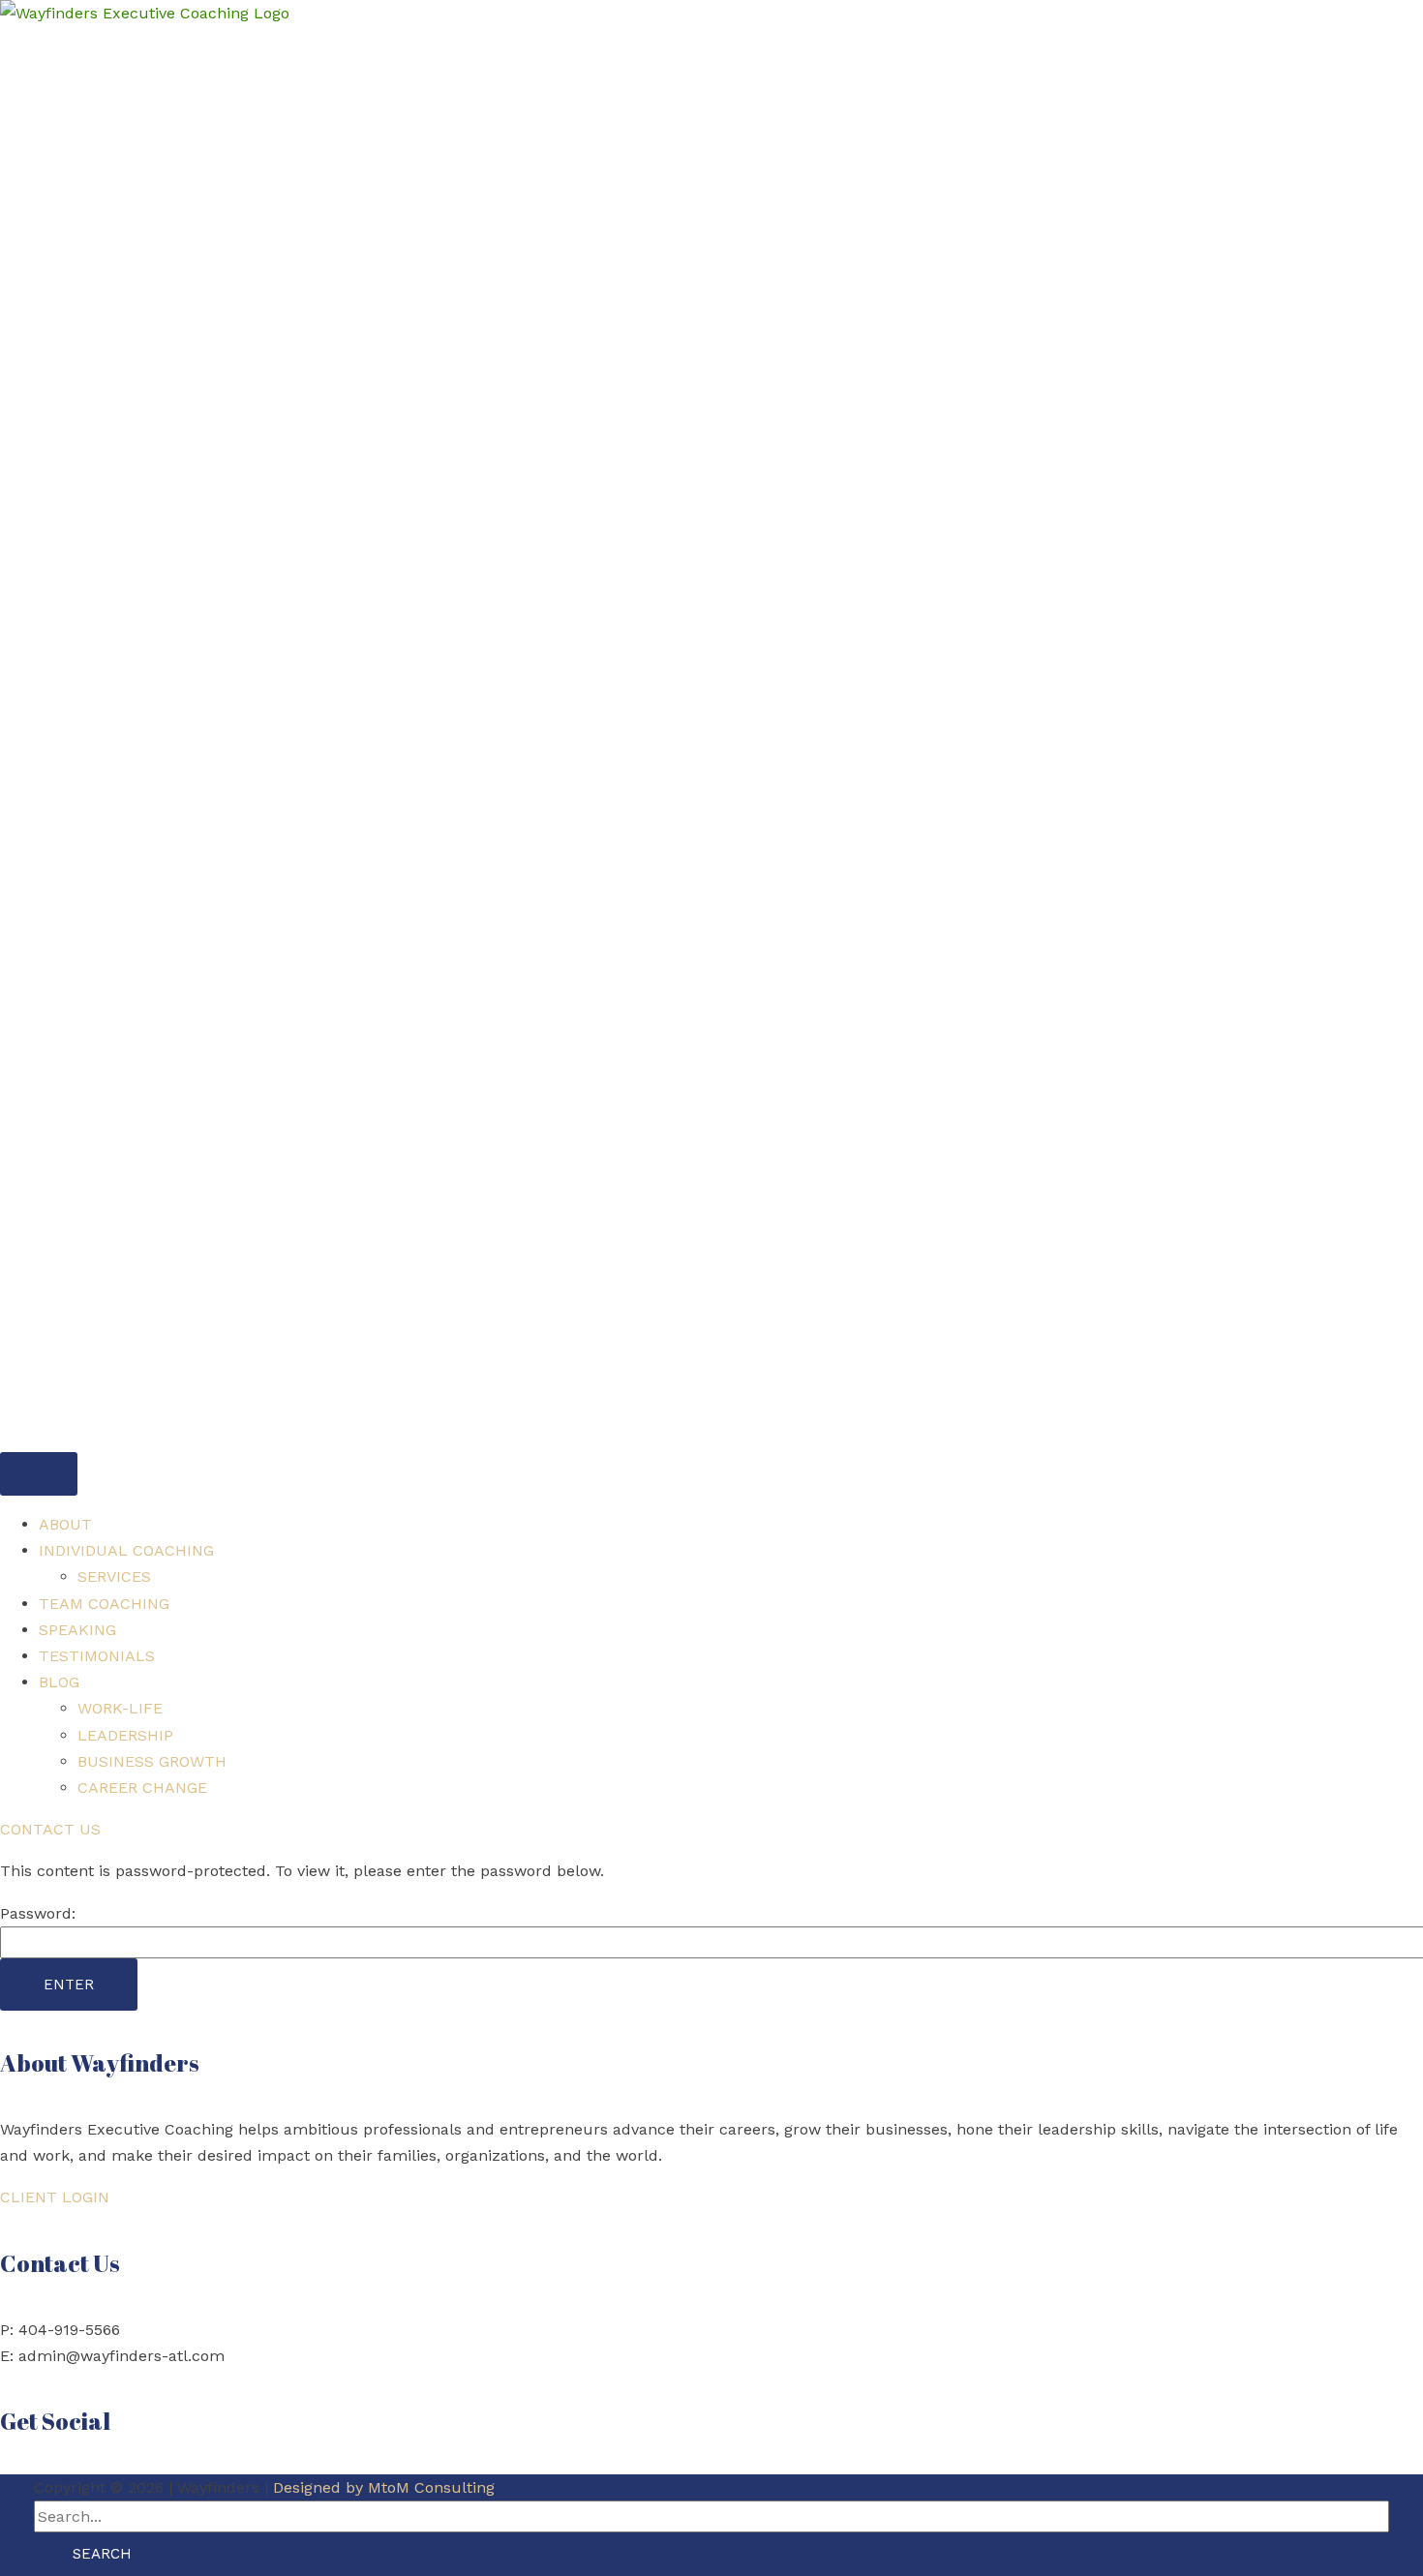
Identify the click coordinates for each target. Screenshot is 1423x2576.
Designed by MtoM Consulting (384, 2487)
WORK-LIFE (120, 1708)
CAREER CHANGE (142, 1788)
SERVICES (114, 1576)
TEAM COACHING (104, 1604)
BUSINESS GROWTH (152, 1761)
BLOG (59, 1682)
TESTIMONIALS (97, 1656)
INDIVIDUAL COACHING (126, 1550)
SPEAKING (77, 1630)
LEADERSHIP (125, 1735)
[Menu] (39, 1474)
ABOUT (65, 1524)
